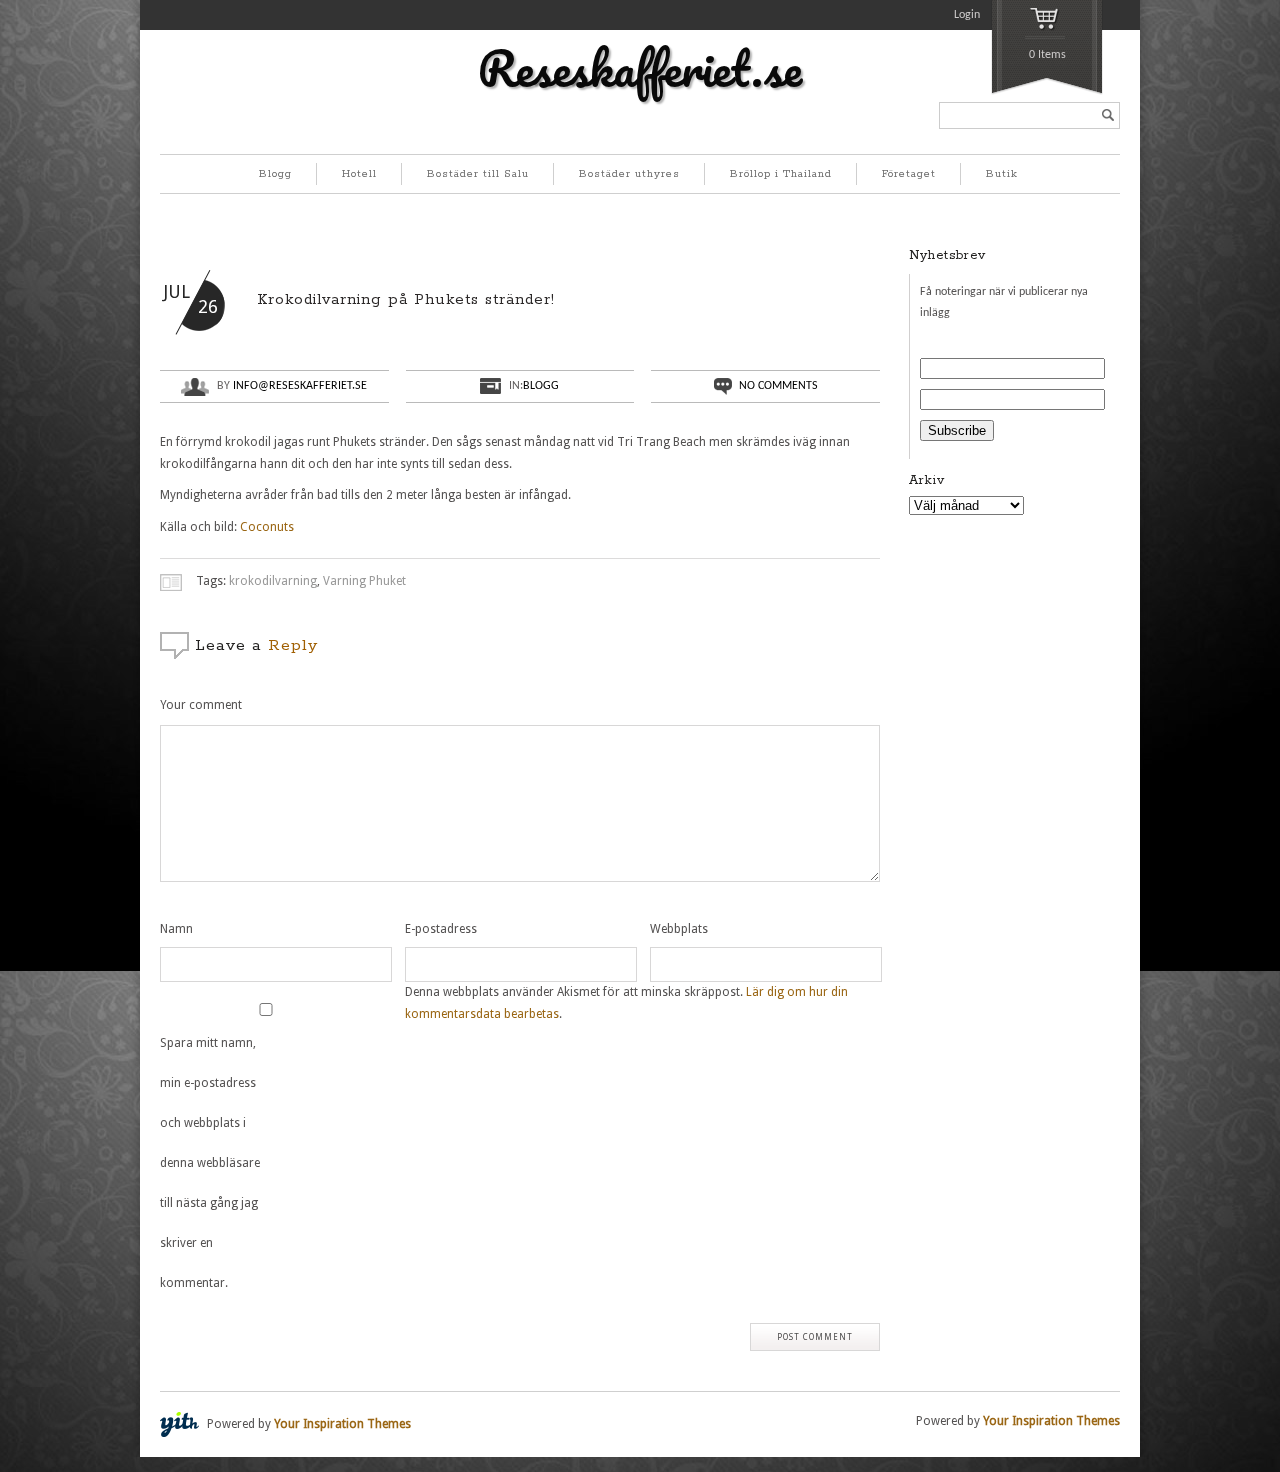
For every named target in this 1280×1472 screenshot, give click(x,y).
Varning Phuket (364, 581)
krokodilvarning (273, 581)
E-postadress (441, 929)
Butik (1002, 174)
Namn (176, 929)
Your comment (201, 705)
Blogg (275, 174)
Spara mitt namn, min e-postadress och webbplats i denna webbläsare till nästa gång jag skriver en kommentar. (210, 1163)
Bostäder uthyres (629, 174)
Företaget (909, 174)
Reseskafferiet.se (640, 68)
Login (967, 15)
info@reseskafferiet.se (300, 386)
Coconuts (267, 527)
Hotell (359, 174)
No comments (778, 386)
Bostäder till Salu (478, 174)
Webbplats (679, 929)
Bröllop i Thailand (781, 174)
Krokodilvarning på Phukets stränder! (406, 299)
